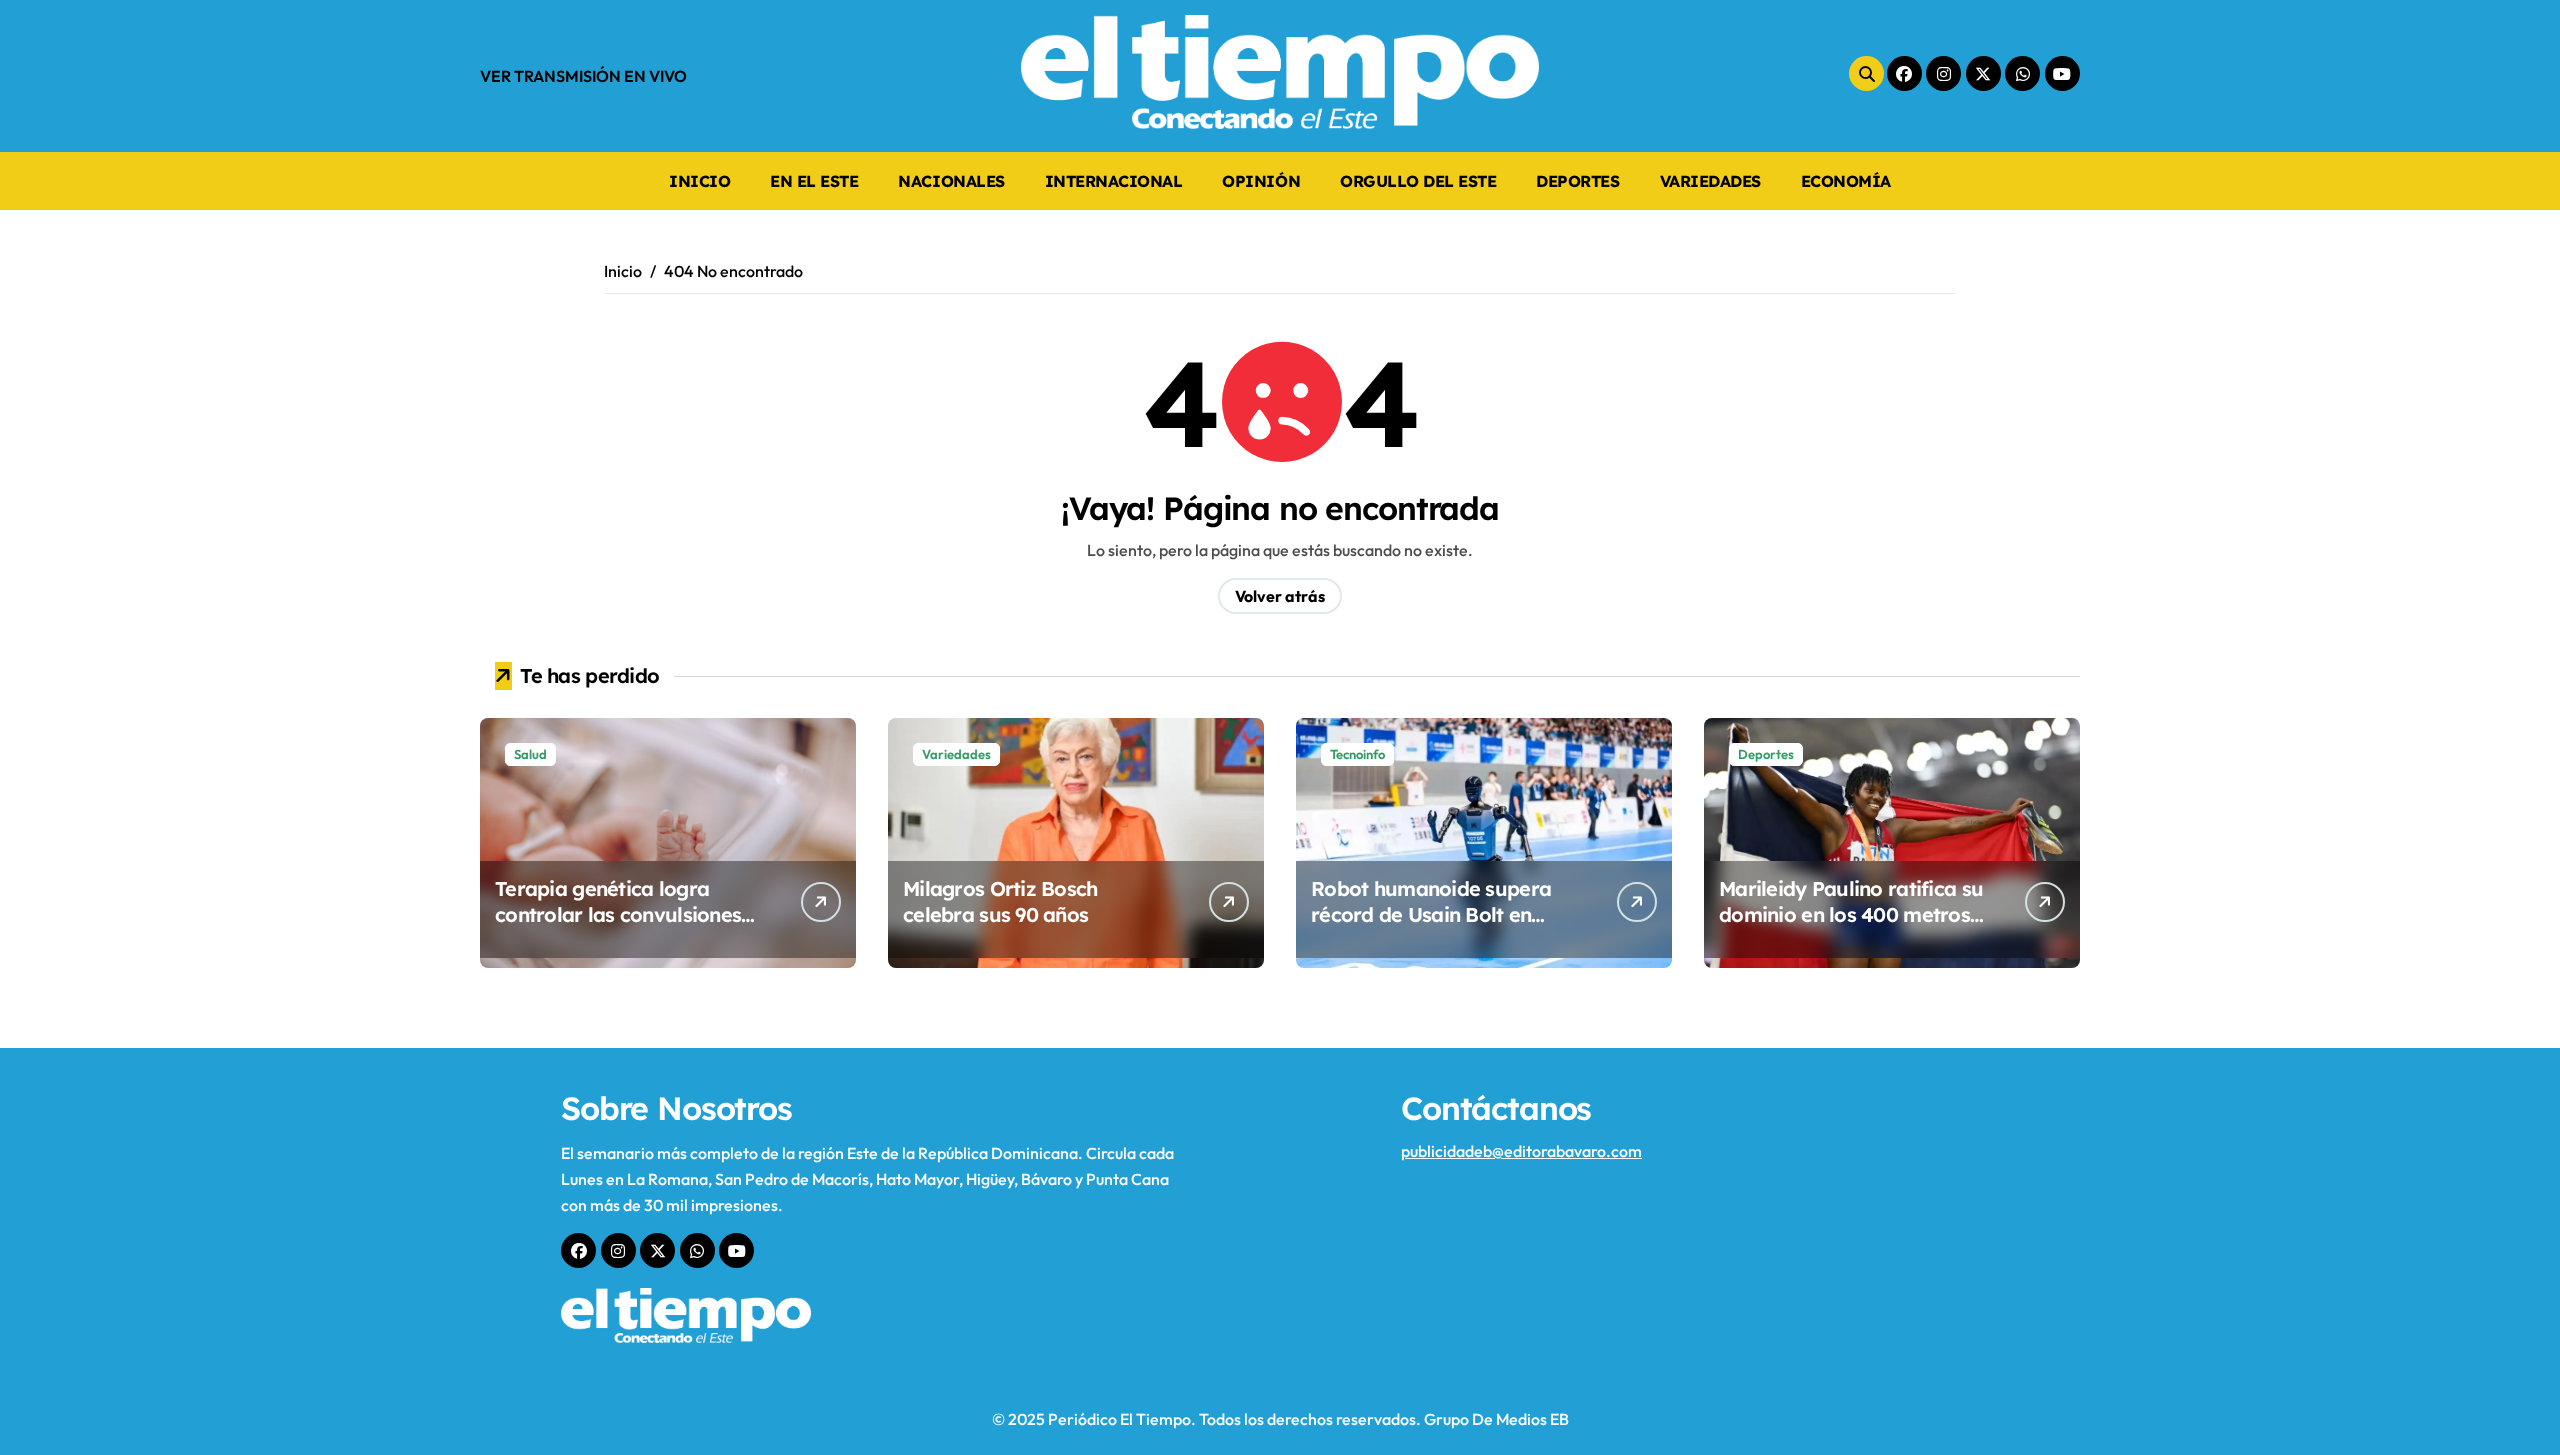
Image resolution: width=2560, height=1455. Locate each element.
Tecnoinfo (1357, 754)
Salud (530, 754)
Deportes (1766, 754)
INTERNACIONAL (1114, 181)
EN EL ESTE (814, 181)
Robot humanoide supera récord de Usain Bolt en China (1431, 914)
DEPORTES (1577, 181)
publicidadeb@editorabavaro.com (1521, 1151)
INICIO (699, 181)
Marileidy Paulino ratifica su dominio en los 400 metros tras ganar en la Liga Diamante (1851, 927)
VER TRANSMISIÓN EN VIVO (583, 76)
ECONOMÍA (1846, 181)
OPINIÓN (1261, 181)
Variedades (956, 754)
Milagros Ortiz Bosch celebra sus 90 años (1000, 901)
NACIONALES (951, 181)
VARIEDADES (1710, 181)
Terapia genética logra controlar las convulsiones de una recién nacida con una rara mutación (618, 927)
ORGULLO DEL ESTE (1418, 181)
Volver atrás (1280, 596)
